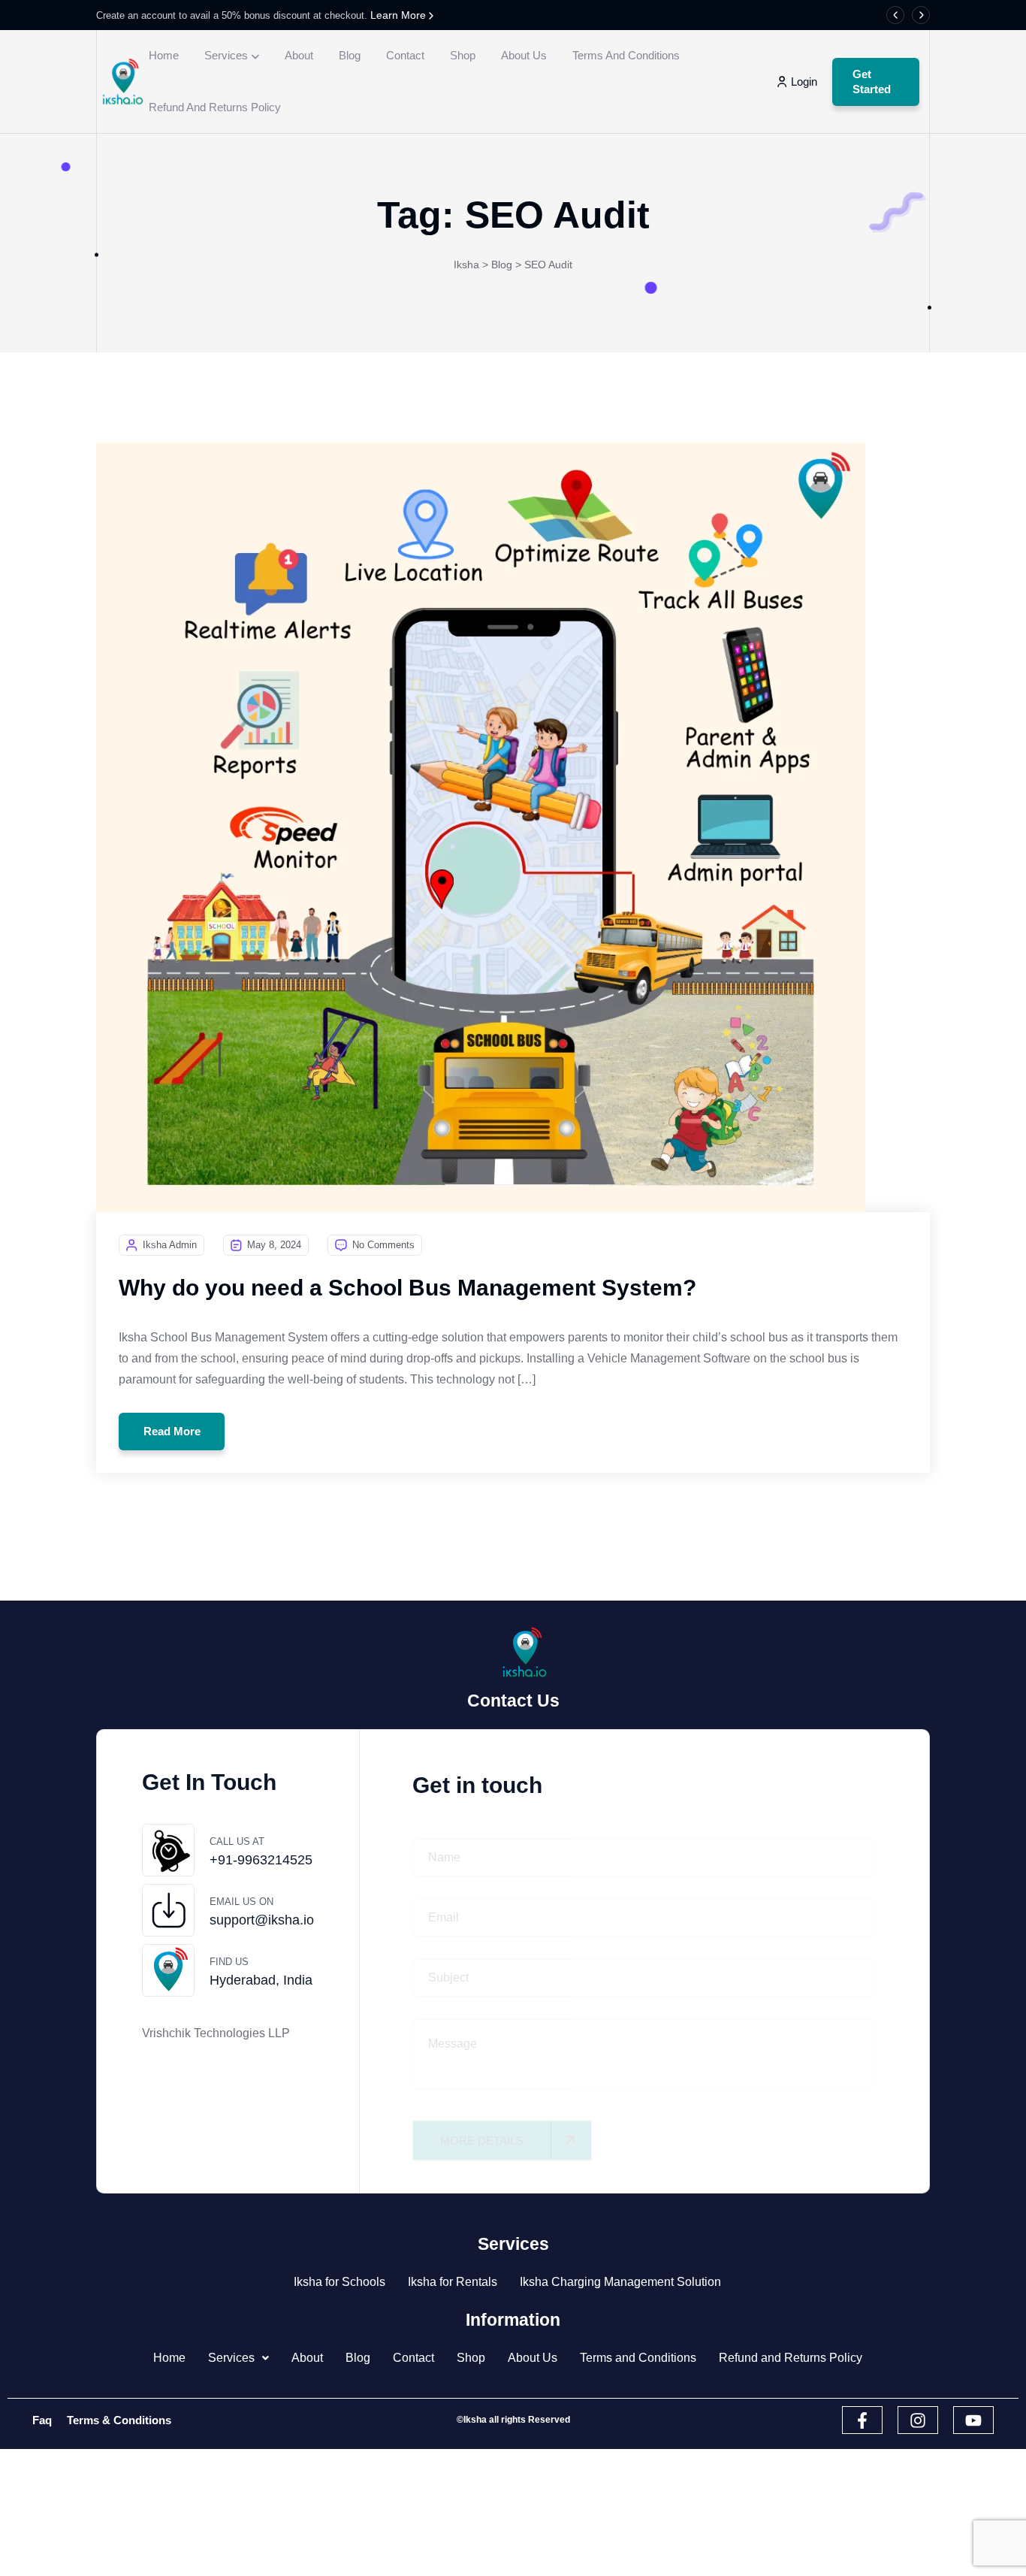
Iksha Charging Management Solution (620, 2282)
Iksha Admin (170, 1245)
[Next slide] (921, 15)
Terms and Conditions (626, 55)
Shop (463, 55)
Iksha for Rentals (453, 2282)
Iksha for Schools (339, 2282)
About (299, 55)
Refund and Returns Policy (215, 107)
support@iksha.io (262, 1920)
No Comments (383, 1245)
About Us (524, 55)
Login (804, 82)
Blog (350, 55)
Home (164, 55)
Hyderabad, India (261, 1980)
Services (226, 55)
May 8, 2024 (274, 1245)
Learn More (400, 15)
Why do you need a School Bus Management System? (407, 1288)
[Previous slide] (895, 15)
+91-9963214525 (261, 1860)
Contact (405, 55)
